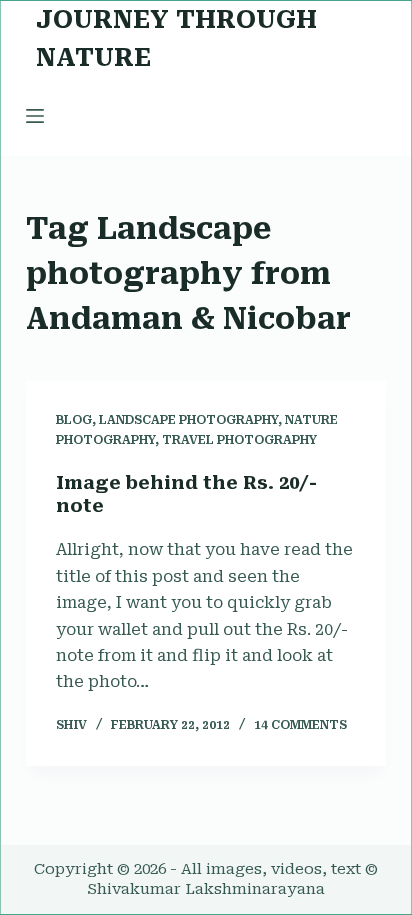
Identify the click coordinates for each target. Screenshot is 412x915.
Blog (74, 420)
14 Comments (300, 725)
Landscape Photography (188, 420)
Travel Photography (239, 440)
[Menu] (35, 116)
